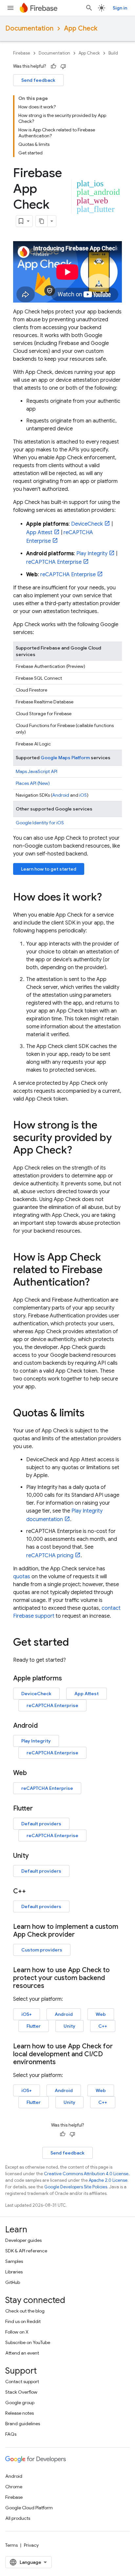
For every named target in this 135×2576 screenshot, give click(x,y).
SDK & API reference (26, 2251)
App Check (81, 28)
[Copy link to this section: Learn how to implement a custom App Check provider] (81, 1935)
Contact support (22, 2382)
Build (113, 53)
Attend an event (22, 2353)
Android (61, 795)
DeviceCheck (87, 524)
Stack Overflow (21, 2392)
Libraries (14, 2272)
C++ (103, 2026)
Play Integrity (92, 554)
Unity (69, 2026)
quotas (22, 1577)
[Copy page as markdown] (42, 221)
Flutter (34, 2026)
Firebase (22, 53)
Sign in (120, 8)
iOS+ (27, 2014)
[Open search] (89, 8)
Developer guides (23, 2240)
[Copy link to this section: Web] (33, 1773)
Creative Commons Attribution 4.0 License (86, 2174)
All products (18, 2518)
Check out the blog (25, 2311)
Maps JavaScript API (37, 771)
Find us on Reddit (23, 2321)
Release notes (19, 2413)
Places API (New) (33, 783)
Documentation (29, 28)
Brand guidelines (23, 2424)
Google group (20, 2403)
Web (101, 2014)
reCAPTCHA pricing (50, 1556)
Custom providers (42, 1950)
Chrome (14, 2487)
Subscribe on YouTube (28, 2342)
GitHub (13, 2282)
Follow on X (17, 2332)
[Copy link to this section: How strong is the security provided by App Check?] (79, 1151)
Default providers (41, 1824)
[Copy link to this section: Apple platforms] (68, 1678)
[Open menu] (10, 8)
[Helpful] (53, 66)
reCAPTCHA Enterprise (54, 562)
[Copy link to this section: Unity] (35, 1856)
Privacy (31, 2545)
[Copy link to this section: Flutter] (39, 1809)
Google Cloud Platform (29, 2508)
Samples (14, 2261)
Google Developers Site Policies (76, 2187)
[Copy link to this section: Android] (44, 1726)
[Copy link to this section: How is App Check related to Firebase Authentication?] (96, 1283)
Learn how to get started (49, 869)
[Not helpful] (63, 66)
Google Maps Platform (65, 758)
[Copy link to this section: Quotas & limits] (91, 1414)
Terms (11, 2545)
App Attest (39, 533)
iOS (83, 795)
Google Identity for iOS (40, 823)
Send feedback (38, 80)
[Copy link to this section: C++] (32, 1891)
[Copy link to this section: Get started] (75, 1643)
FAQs (11, 2434)
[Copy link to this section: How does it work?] (108, 898)
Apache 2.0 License (108, 2180)
